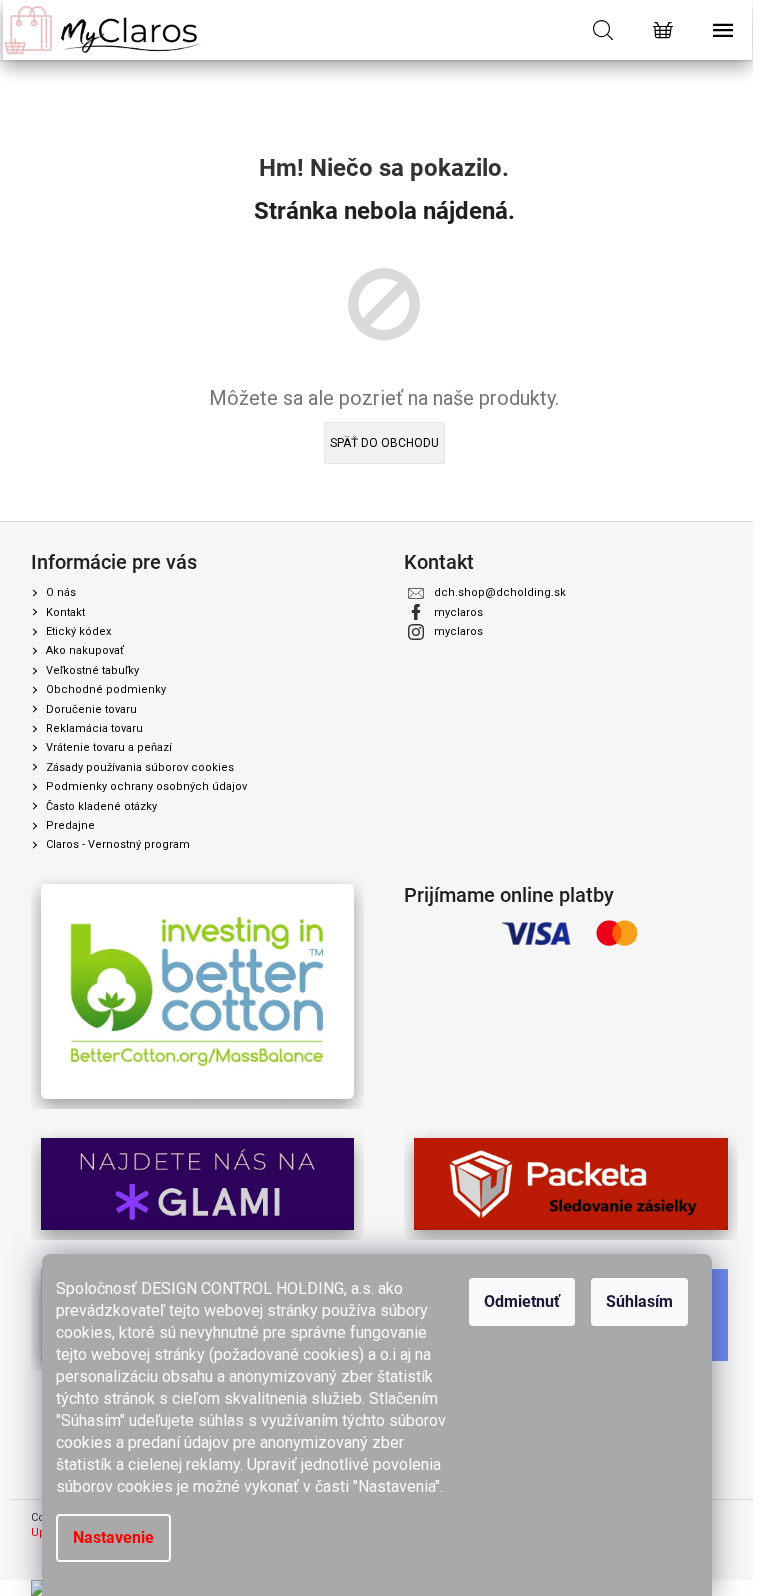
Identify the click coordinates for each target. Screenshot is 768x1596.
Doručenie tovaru (91, 709)
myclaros (458, 612)
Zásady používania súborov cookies (140, 767)
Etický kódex (78, 631)
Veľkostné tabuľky (92, 670)
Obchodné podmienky (106, 689)
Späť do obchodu (384, 443)
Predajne (70, 825)
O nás (61, 592)
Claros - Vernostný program (118, 844)
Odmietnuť (522, 1301)
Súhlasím (639, 1301)
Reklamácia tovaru (94, 728)
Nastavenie (113, 1537)
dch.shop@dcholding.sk (500, 592)
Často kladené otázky (101, 806)
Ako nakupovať (85, 650)
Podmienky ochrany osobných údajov (146, 786)
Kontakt (65, 612)
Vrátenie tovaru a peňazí (109, 747)
